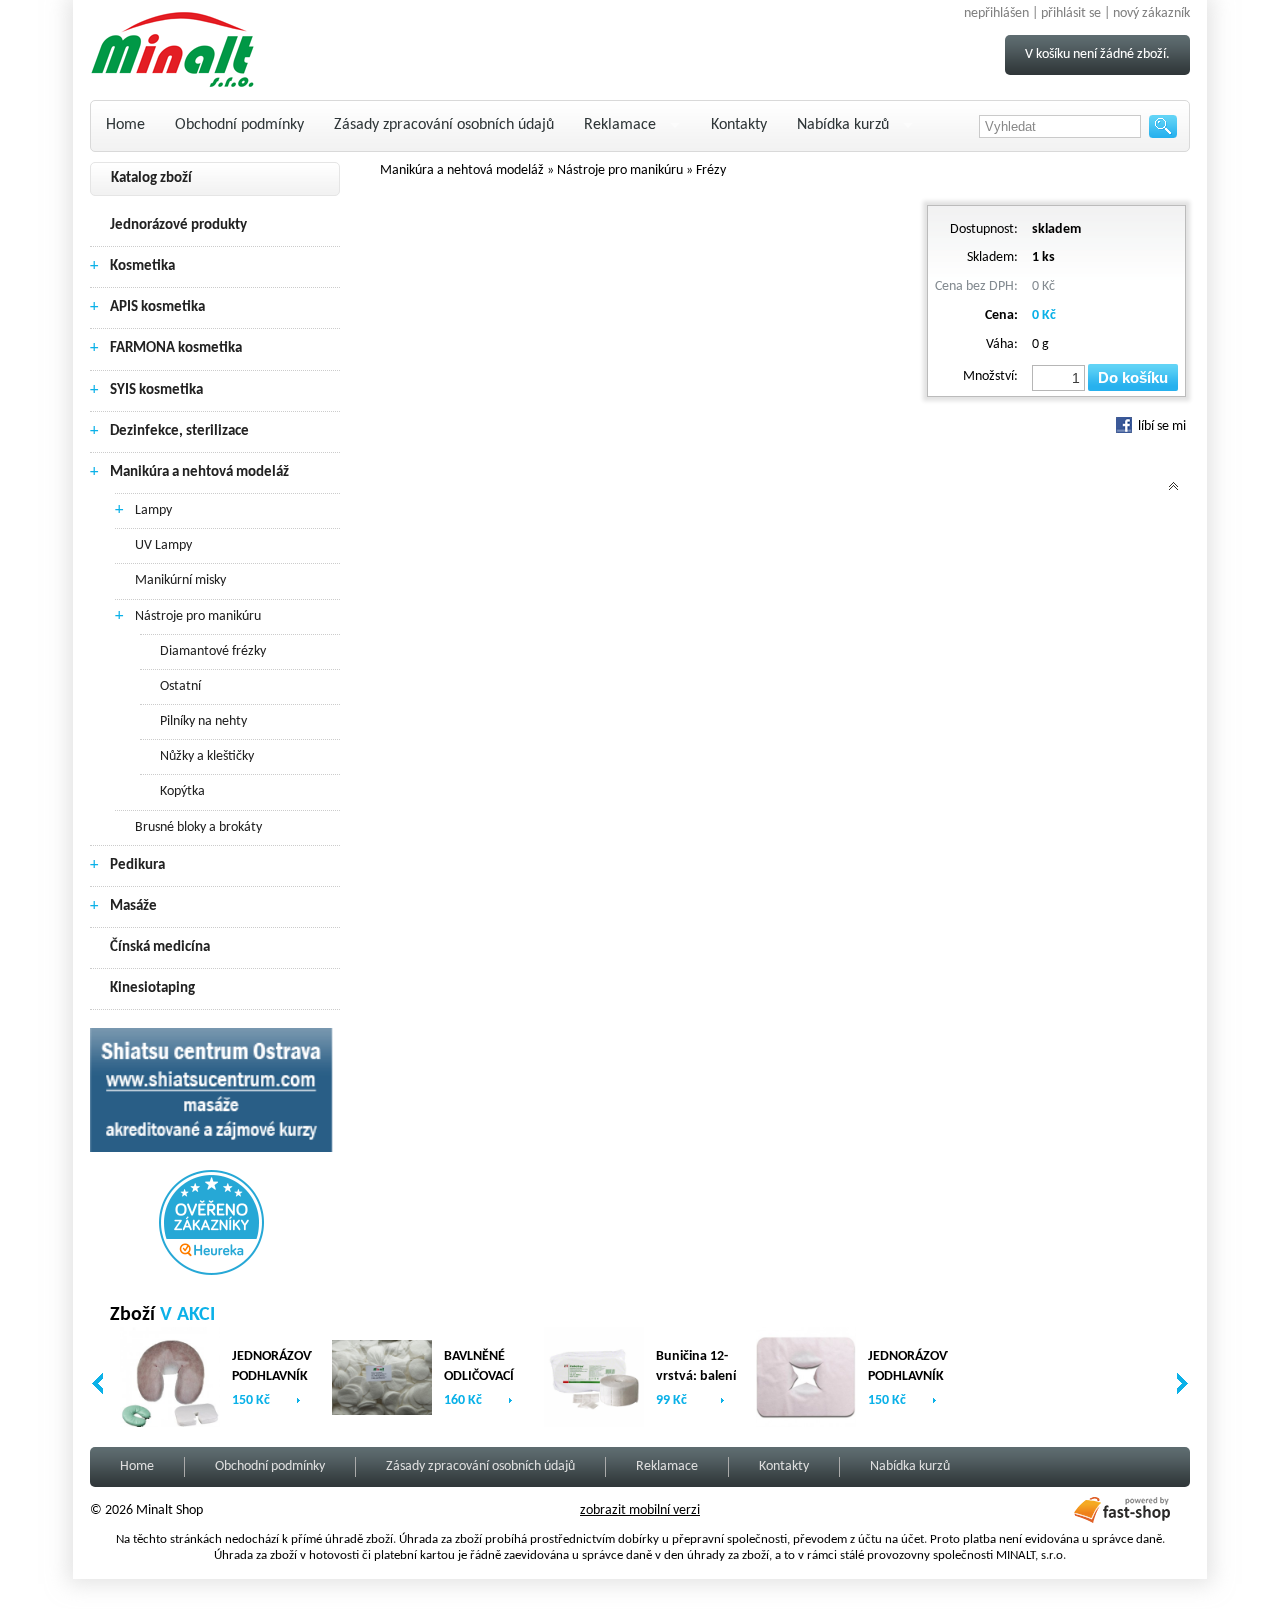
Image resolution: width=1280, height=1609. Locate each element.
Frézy (711, 170)
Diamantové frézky (213, 651)
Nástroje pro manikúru (198, 616)
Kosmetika (142, 266)
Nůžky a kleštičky (207, 756)
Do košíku (1133, 377)
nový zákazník (1151, 13)
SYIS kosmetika (156, 390)
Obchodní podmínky (239, 125)
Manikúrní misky (180, 580)
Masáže (133, 906)
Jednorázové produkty (178, 225)
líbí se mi (1160, 426)
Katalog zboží (151, 178)
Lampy (153, 510)
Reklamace (620, 125)
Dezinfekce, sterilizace (179, 431)
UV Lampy (163, 545)
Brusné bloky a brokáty (198, 827)
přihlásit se (1071, 13)
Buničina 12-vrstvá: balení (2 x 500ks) (696, 1376)
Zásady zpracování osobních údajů (444, 125)
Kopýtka (182, 791)
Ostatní (180, 686)
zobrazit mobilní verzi (640, 1510)
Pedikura (137, 865)
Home (125, 125)
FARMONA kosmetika (176, 348)
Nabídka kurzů (843, 125)
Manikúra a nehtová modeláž (199, 472)
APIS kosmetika (157, 307)
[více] (298, 1400)
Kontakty (739, 125)
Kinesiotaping (152, 988)
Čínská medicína (160, 947)
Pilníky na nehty (203, 721)
